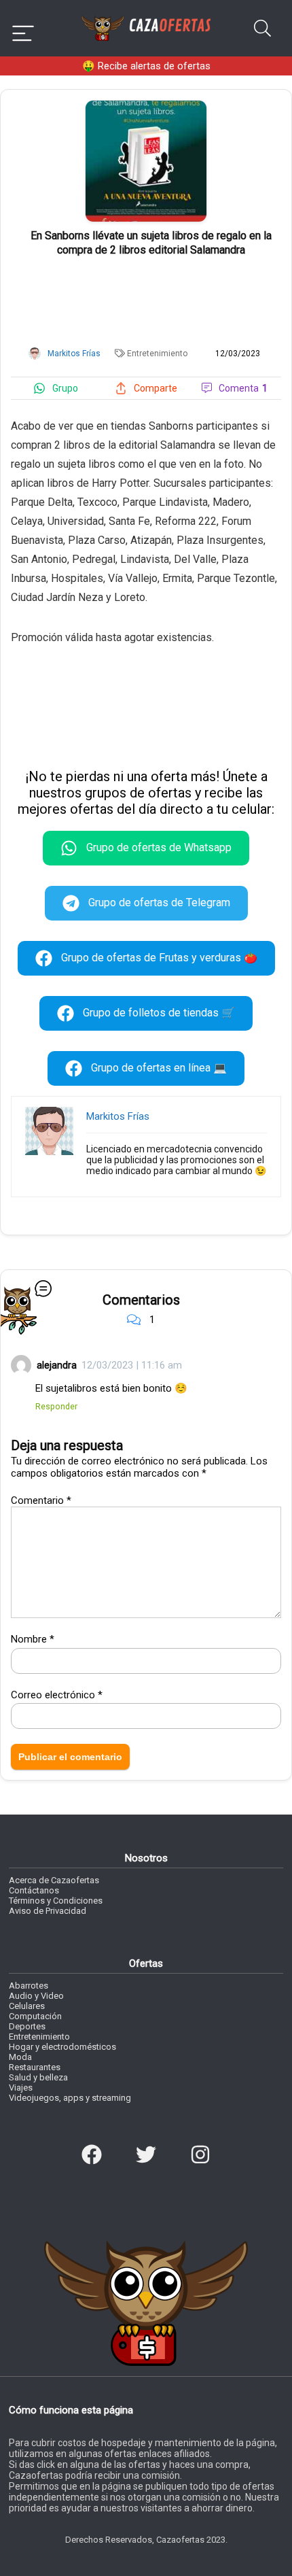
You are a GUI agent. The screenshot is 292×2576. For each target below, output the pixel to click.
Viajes (21, 2088)
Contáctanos (34, 1890)
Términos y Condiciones (56, 1901)
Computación (35, 2016)
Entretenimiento (157, 354)
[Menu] (23, 28)
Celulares (27, 2006)
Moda (20, 2057)
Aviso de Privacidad (48, 1911)
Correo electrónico (57, 1695)
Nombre (33, 1639)
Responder (56, 1406)
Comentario (41, 1500)
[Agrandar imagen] (146, 106)
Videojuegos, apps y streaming (70, 2098)
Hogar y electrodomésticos (62, 2047)
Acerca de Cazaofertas (54, 1880)
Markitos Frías (118, 1116)
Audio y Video (36, 1996)
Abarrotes (29, 1986)
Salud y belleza (38, 2077)
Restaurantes (35, 2067)
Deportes (27, 2026)
